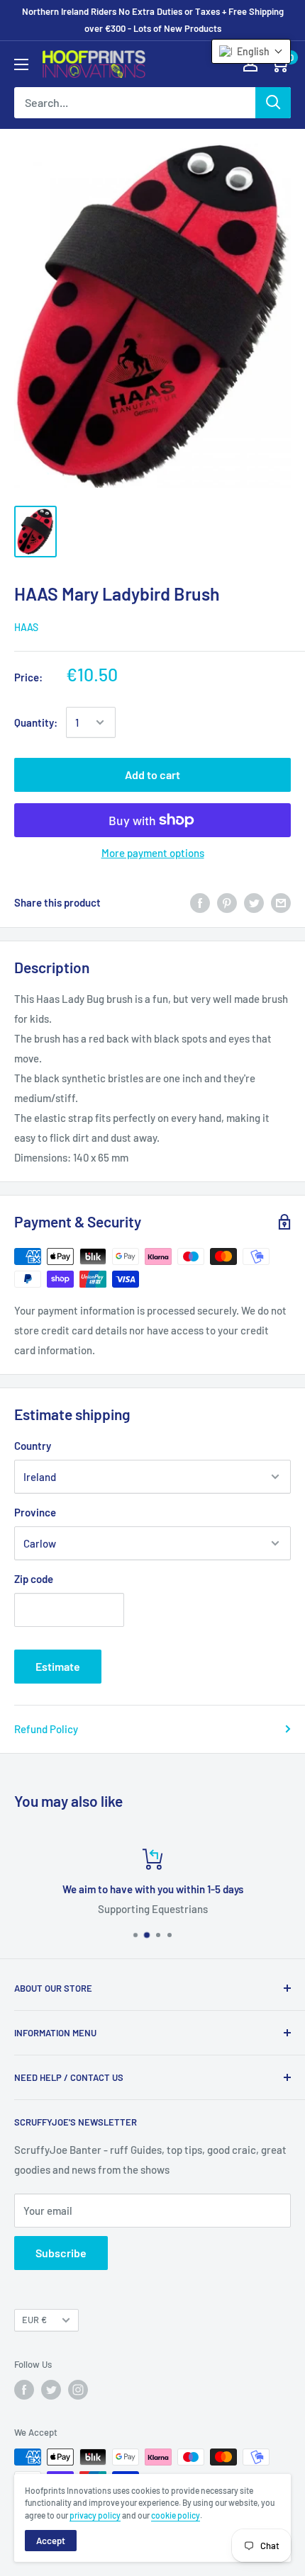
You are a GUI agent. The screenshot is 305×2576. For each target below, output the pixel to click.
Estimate (58, 1666)
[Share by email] (281, 902)
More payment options (153, 853)
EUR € (34, 2320)
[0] (279, 64)
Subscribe (61, 2253)
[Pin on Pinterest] (227, 902)
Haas (26, 627)
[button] (251, 51)
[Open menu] (21, 64)
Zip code (34, 1579)
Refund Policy (46, 1729)
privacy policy (95, 2515)
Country (33, 1446)
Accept (51, 2541)
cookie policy (176, 2515)
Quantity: (36, 722)
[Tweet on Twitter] (254, 902)
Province (35, 1512)
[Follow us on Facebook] (24, 2390)
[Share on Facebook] (200, 902)
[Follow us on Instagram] (78, 2390)
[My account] (250, 64)
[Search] (273, 103)
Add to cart (152, 774)
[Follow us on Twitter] (51, 2390)
